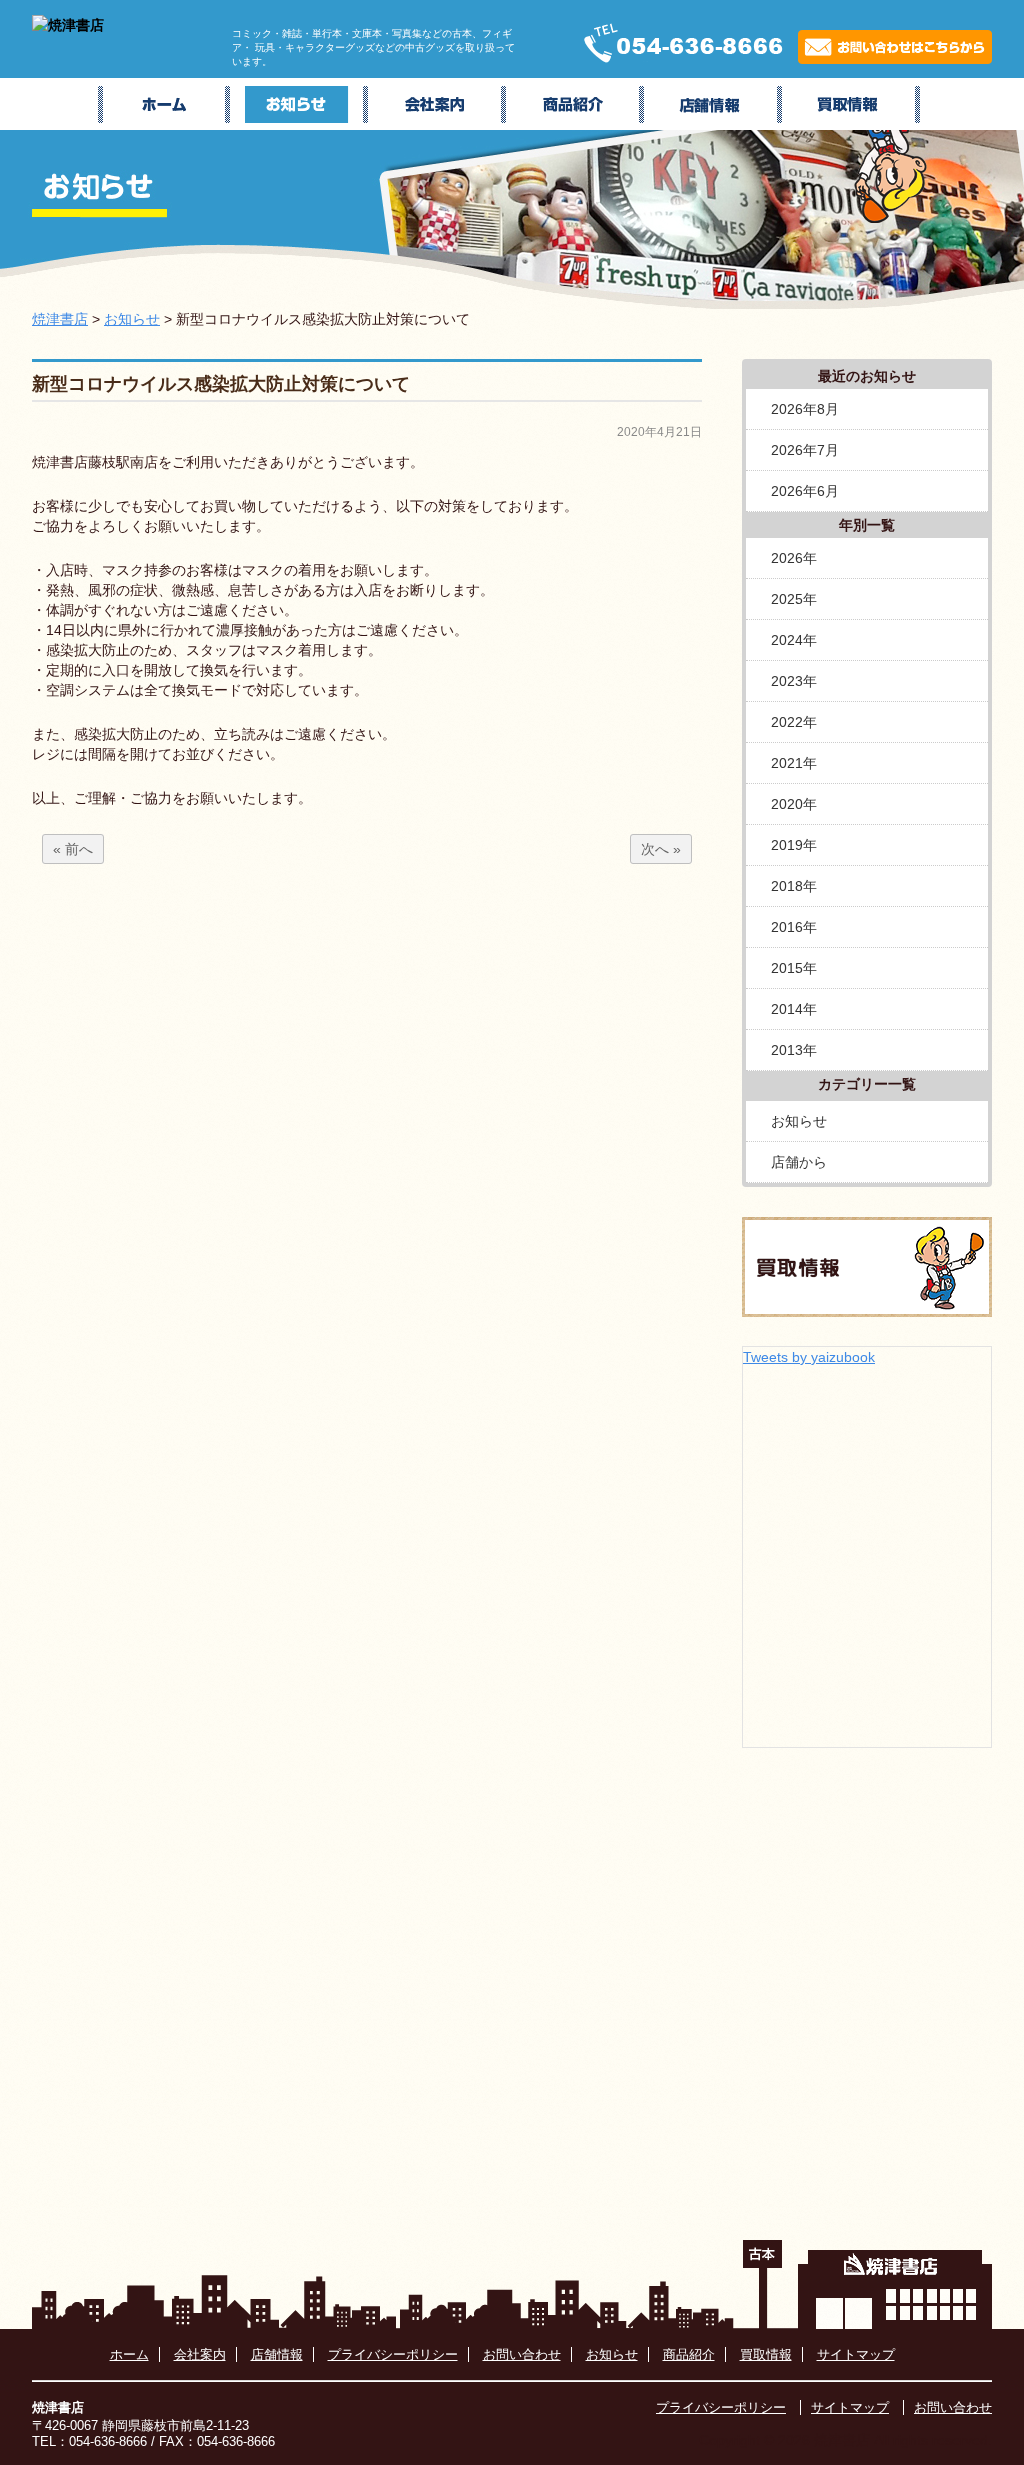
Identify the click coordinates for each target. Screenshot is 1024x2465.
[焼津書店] (68, 25)
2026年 (794, 558)
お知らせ (299, 104)
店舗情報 (277, 2354)
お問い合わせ (522, 2354)
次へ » (661, 849)
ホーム (164, 104)
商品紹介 (575, 104)
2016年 (794, 927)
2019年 (794, 845)
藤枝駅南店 (713, 104)
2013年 (794, 1050)
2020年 (794, 804)
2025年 (794, 599)
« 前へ (73, 849)
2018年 (794, 886)
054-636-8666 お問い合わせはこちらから (775, 43)
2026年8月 (805, 409)
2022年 (794, 722)
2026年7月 (805, 450)
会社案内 (437, 104)
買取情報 (851, 104)
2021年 (794, 763)
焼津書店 (60, 319)
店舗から (799, 1162)
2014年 (794, 1009)
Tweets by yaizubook (809, 1357)
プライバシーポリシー (393, 2354)
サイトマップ (856, 2354)
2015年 (794, 968)
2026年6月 (805, 491)
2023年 (794, 681)
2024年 (794, 640)
